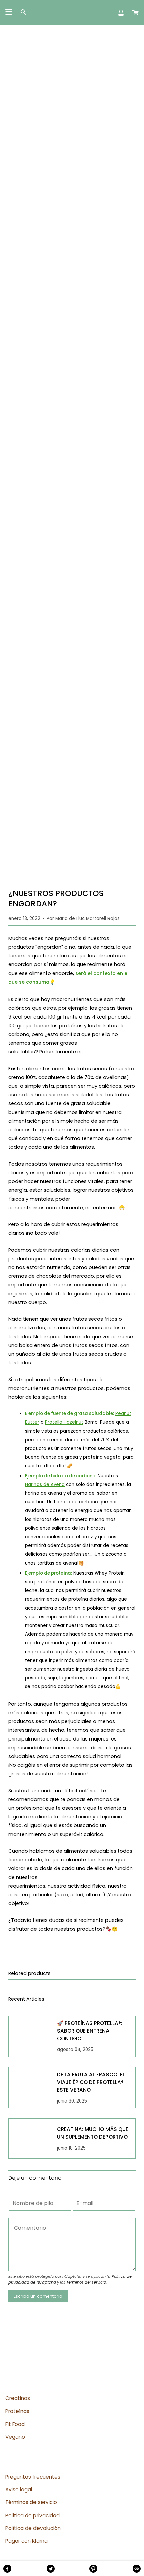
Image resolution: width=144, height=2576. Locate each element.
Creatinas (18, 2398)
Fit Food (15, 2424)
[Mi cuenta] (121, 12)
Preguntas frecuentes (33, 2477)
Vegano (15, 2437)
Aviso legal (19, 2490)
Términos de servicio (31, 2502)
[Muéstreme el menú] (9, 12)
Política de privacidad (32, 2515)
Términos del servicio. (87, 2282)
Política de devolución (33, 2528)
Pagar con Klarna (26, 2541)
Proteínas (17, 2411)
